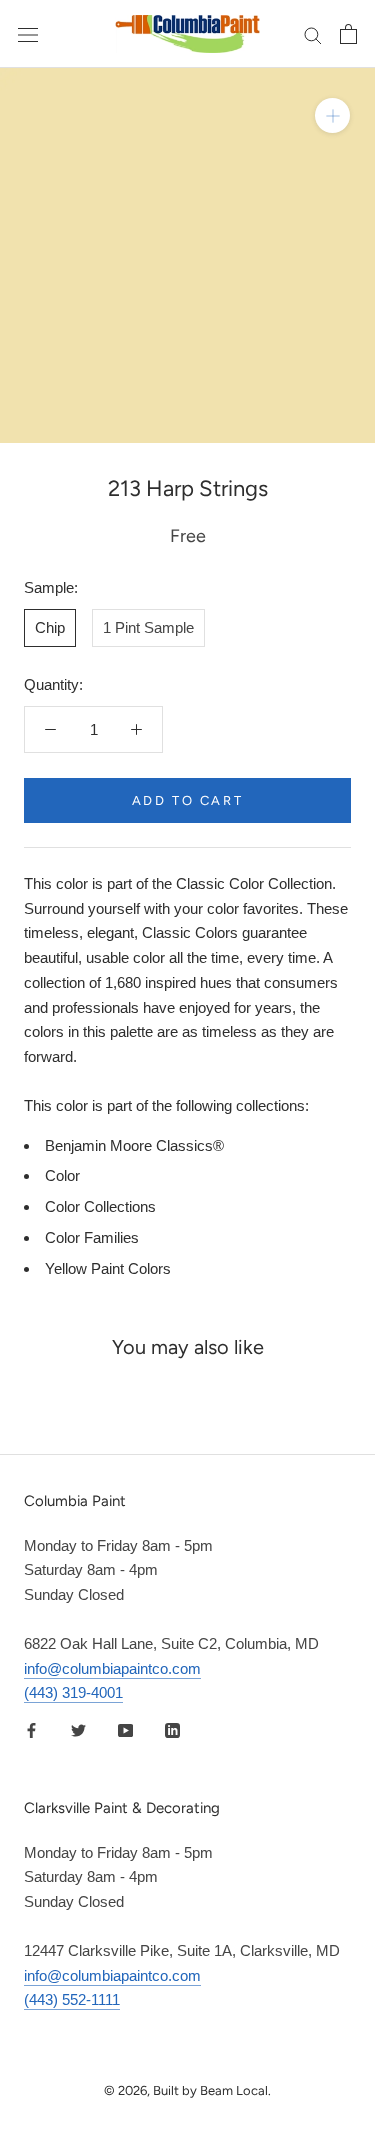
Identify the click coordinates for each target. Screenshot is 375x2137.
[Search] (313, 34)
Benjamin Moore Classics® (134, 1145)
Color (62, 1175)
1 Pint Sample (148, 627)
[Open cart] (348, 34)
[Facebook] (31, 1729)
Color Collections (100, 1206)
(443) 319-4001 (73, 1692)
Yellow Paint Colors (108, 1268)
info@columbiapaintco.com (112, 1668)
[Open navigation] (28, 34)
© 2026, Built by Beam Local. (187, 2090)
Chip (50, 627)
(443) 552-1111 (72, 1999)
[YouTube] (125, 1729)
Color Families (92, 1237)
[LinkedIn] (172, 1729)
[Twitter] (78, 1729)
